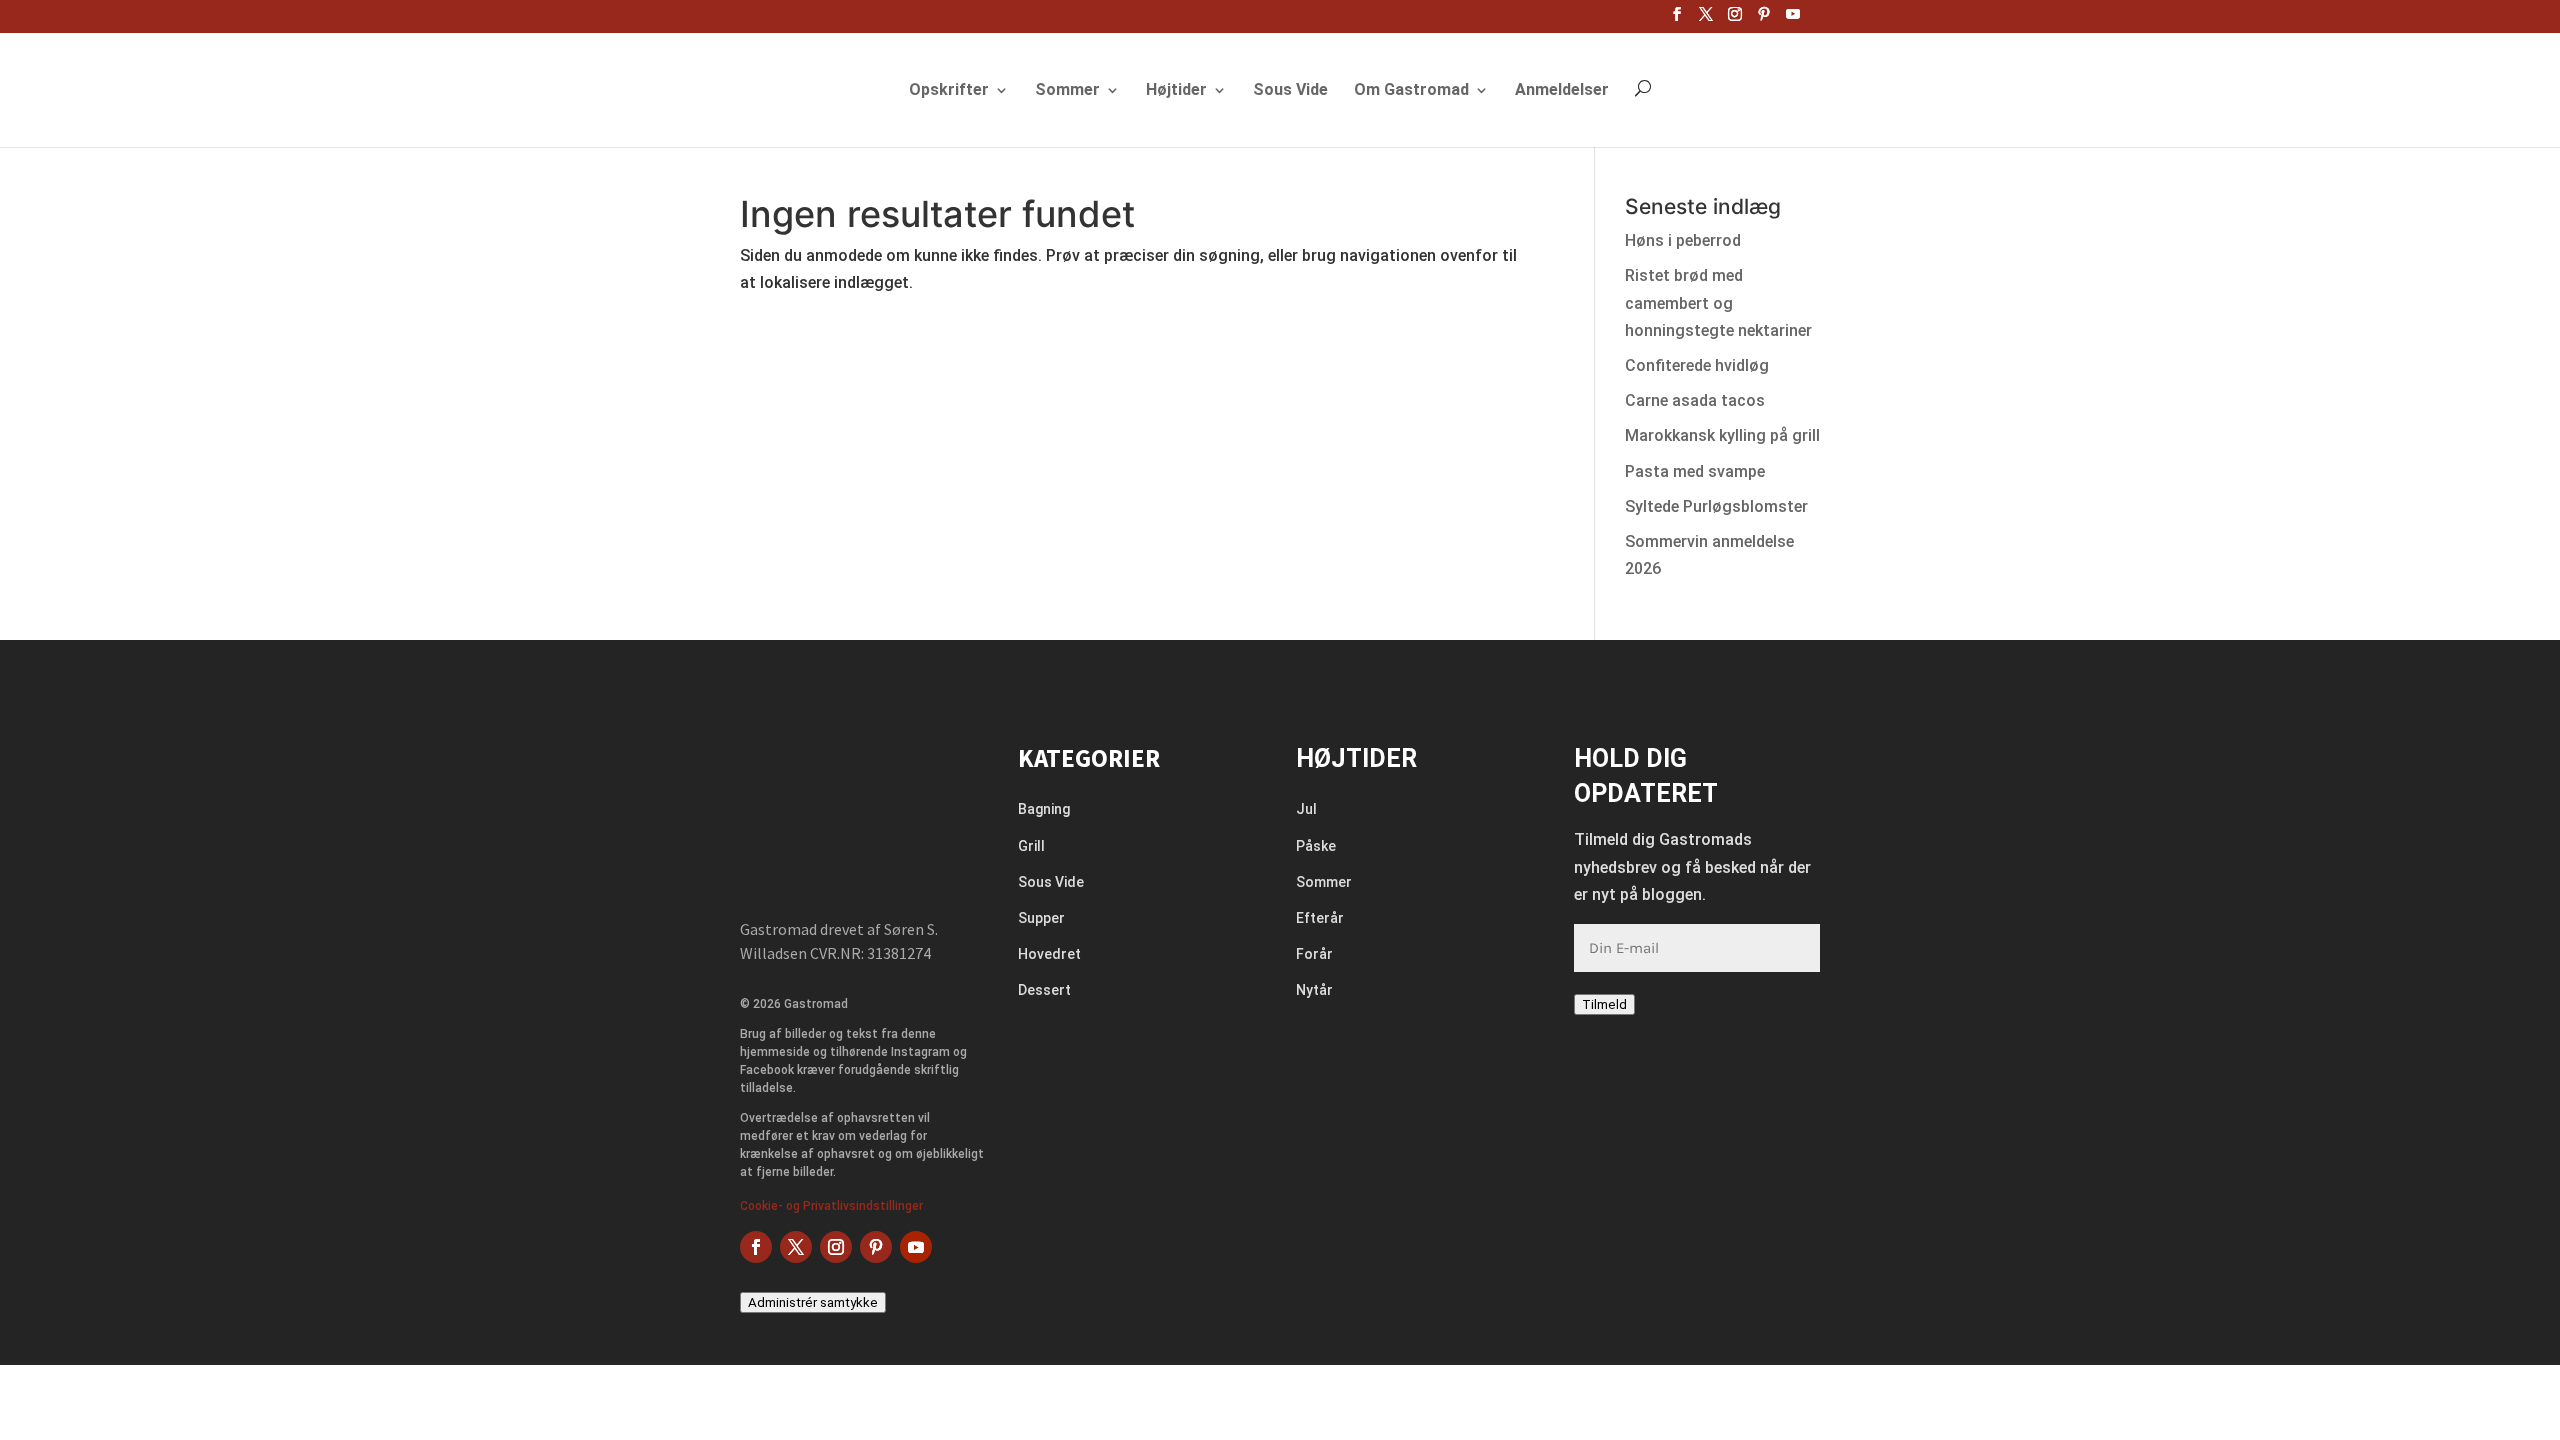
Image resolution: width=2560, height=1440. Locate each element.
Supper (1041, 918)
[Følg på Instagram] (836, 1247)
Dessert (1044, 990)
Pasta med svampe (1695, 471)
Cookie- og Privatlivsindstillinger (831, 1206)
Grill (1031, 846)
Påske (1316, 846)
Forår (1314, 954)
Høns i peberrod (1683, 240)
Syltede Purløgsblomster (1716, 506)
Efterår (1320, 918)
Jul (1306, 809)
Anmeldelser (1562, 91)
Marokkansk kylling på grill (1722, 435)
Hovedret (1049, 954)
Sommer (1067, 91)
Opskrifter (949, 91)
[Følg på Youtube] (916, 1247)
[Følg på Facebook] (756, 1247)
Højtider (1176, 91)
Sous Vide (1290, 91)
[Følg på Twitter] (796, 1247)
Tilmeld (1604, 1004)
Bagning (1044, 809)
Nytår (1314, 990)
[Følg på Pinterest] (876, 1247)
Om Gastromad (1411, 91)
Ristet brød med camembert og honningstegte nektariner (1718, 302)
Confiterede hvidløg (1697, 365)
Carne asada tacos (1695, 400)
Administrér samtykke (813, 1302)
